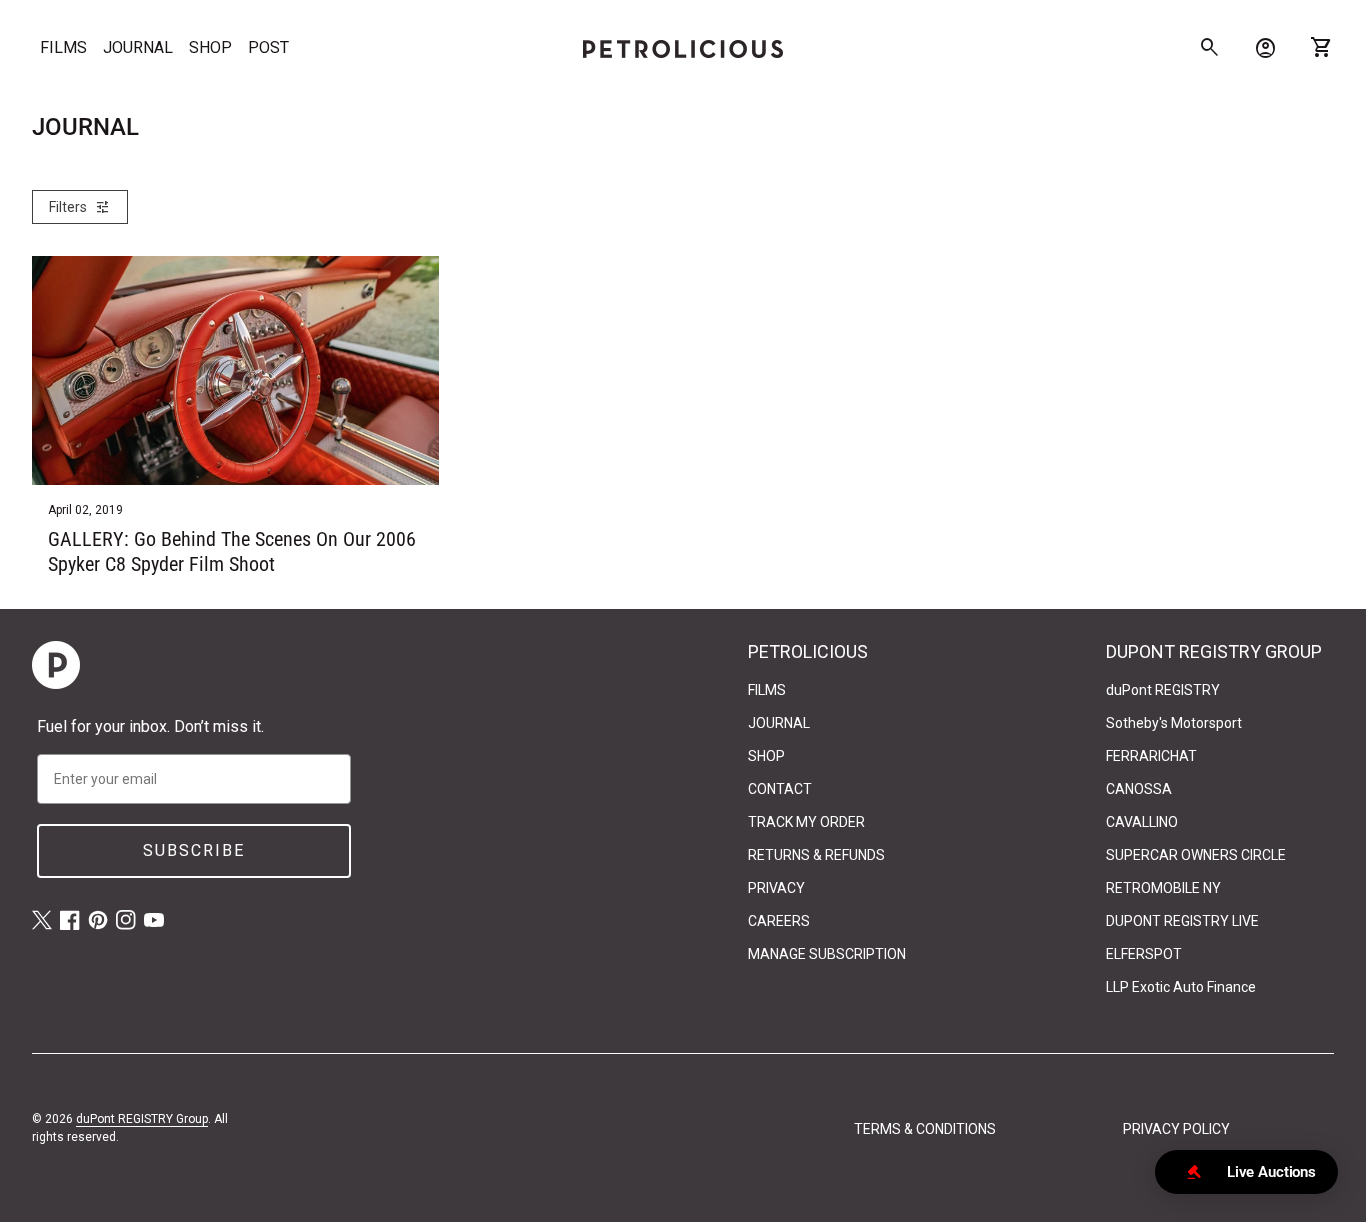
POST (268, 47)
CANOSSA (1139, 789)
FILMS (63, 47)
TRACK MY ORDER (806, 822)
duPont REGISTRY (1163, 690)
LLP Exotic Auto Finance (1181, 987)
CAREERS (779, 921)
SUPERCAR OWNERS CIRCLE (1196, 855)
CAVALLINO (1142, 822)
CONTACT (780, 789)
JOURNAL (138, 47)
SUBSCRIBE (194, 850)
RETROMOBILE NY (1163, 888)
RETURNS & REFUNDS (816, 855)
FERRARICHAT (1151, 756)
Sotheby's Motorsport (1174, 723)
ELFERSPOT (1144, 954)
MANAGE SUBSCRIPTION (827, 954)
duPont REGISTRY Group (142, 1119)
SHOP (210, 47)
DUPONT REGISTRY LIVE (1182, 921)
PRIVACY (776, 888)
